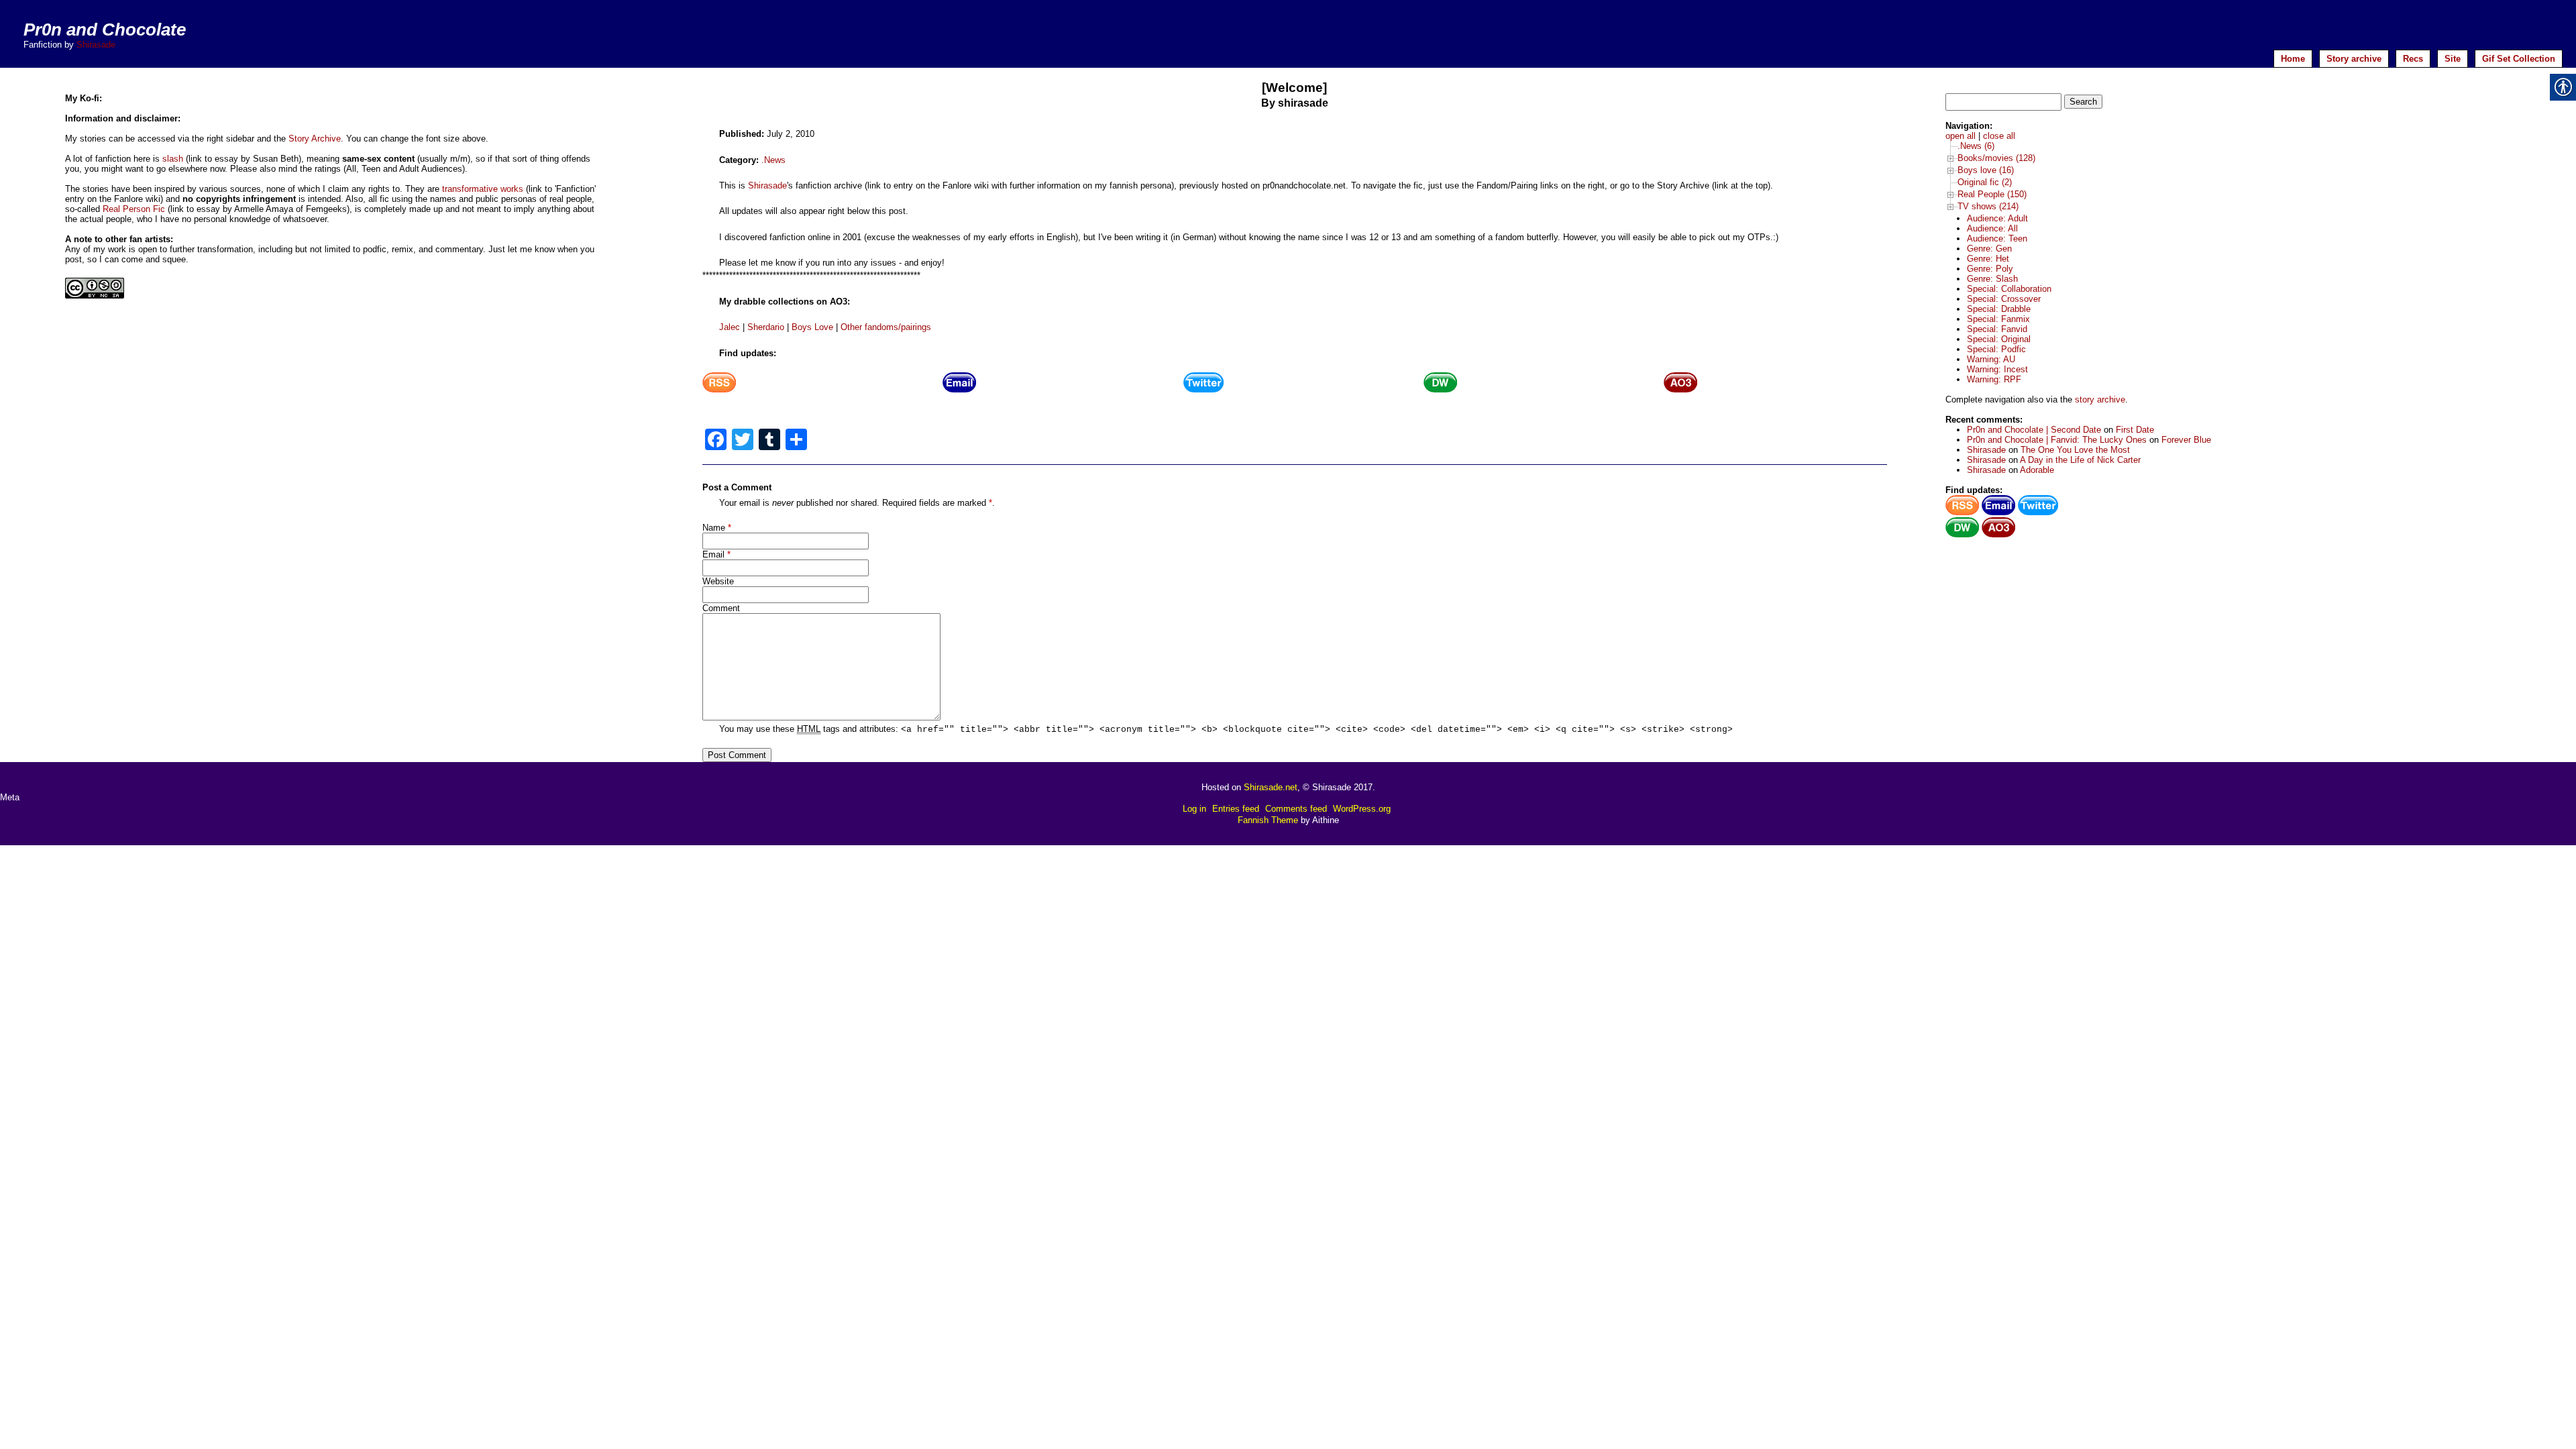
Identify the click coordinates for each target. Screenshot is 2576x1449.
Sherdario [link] (766, 327)
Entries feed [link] (1236, 809)
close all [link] (1999, 136)
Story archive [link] (2354, 59)
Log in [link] (1194, 809)
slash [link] (173, 159)
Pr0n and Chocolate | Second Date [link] (2034, 430)
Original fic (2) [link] (1985, 182)
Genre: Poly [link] (1990, 269)
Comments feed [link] (1296, 809)
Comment (721, 608)
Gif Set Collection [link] (2519, 59)
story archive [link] (2100, 399)
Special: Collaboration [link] (2009, 289)
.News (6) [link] (1976, 146)
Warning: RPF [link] (1994, 379)
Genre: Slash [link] (1992, 279)
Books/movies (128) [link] (1996, 158)
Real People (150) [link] (1992, 194)
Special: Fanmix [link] (1998, 319)
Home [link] (2293, 59)
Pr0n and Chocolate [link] (105, 30)
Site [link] (2453, 59)
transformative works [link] (483, 189)
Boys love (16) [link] (1986, 170)
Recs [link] (2413, 59)
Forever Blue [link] (2186, 440)
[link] (719, 389)
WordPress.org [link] (1362, 809)
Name (714, 528)
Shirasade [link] (96, 45)
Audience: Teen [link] (1997, 238)
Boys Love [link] (812, 327)
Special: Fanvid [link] (1997, 329)
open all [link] (1961, 136)
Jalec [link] (730, 327)
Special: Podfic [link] (1996, 349)
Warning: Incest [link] (1997, 369)
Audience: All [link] (1992, 228)
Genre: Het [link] (1988, 259)
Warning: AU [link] (1991, 359)
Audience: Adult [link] (1997, 218)
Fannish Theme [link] (1268, 820)
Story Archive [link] (315, 139)
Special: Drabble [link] (1999, 309)
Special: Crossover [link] (2004, 299)
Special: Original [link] (1999, 339)
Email (713, 554)
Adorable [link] (2037, 470)
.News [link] (773, 160)
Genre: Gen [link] (1989, 249)
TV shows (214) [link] (1988, 206)
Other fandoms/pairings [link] (886, 327)
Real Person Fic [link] (134, 209)
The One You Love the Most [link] (2075, 450)
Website (718, 581)
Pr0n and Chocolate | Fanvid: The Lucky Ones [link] (2057, 440)
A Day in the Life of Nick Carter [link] (2080, 460)
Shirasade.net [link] (1271, 787)
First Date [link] (2135, 430)
